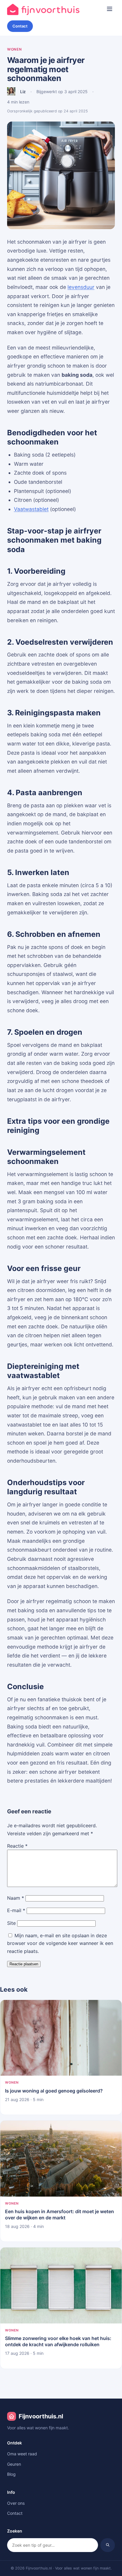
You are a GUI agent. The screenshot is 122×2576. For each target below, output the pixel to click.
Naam (16, 1898)
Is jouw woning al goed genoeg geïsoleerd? (54, 2091)
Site (11, 1923)
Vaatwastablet (31, 509)
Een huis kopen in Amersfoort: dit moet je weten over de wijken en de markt (60, 2214)
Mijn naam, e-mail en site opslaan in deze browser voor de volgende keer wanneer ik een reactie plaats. (60, 1943)
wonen (15, 49)
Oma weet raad (22, 2454)
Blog (11, 2474)
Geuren (14, 2464)
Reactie (17, 1846)
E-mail (16, 1910)
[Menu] (110, 9)
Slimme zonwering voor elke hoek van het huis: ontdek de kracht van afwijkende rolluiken (58, 2341)
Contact (20, 26)
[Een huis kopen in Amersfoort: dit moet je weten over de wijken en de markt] (61, 2158)
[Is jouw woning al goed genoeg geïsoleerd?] (61, 2038)
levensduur (81, 287)
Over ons (16, 2503)
